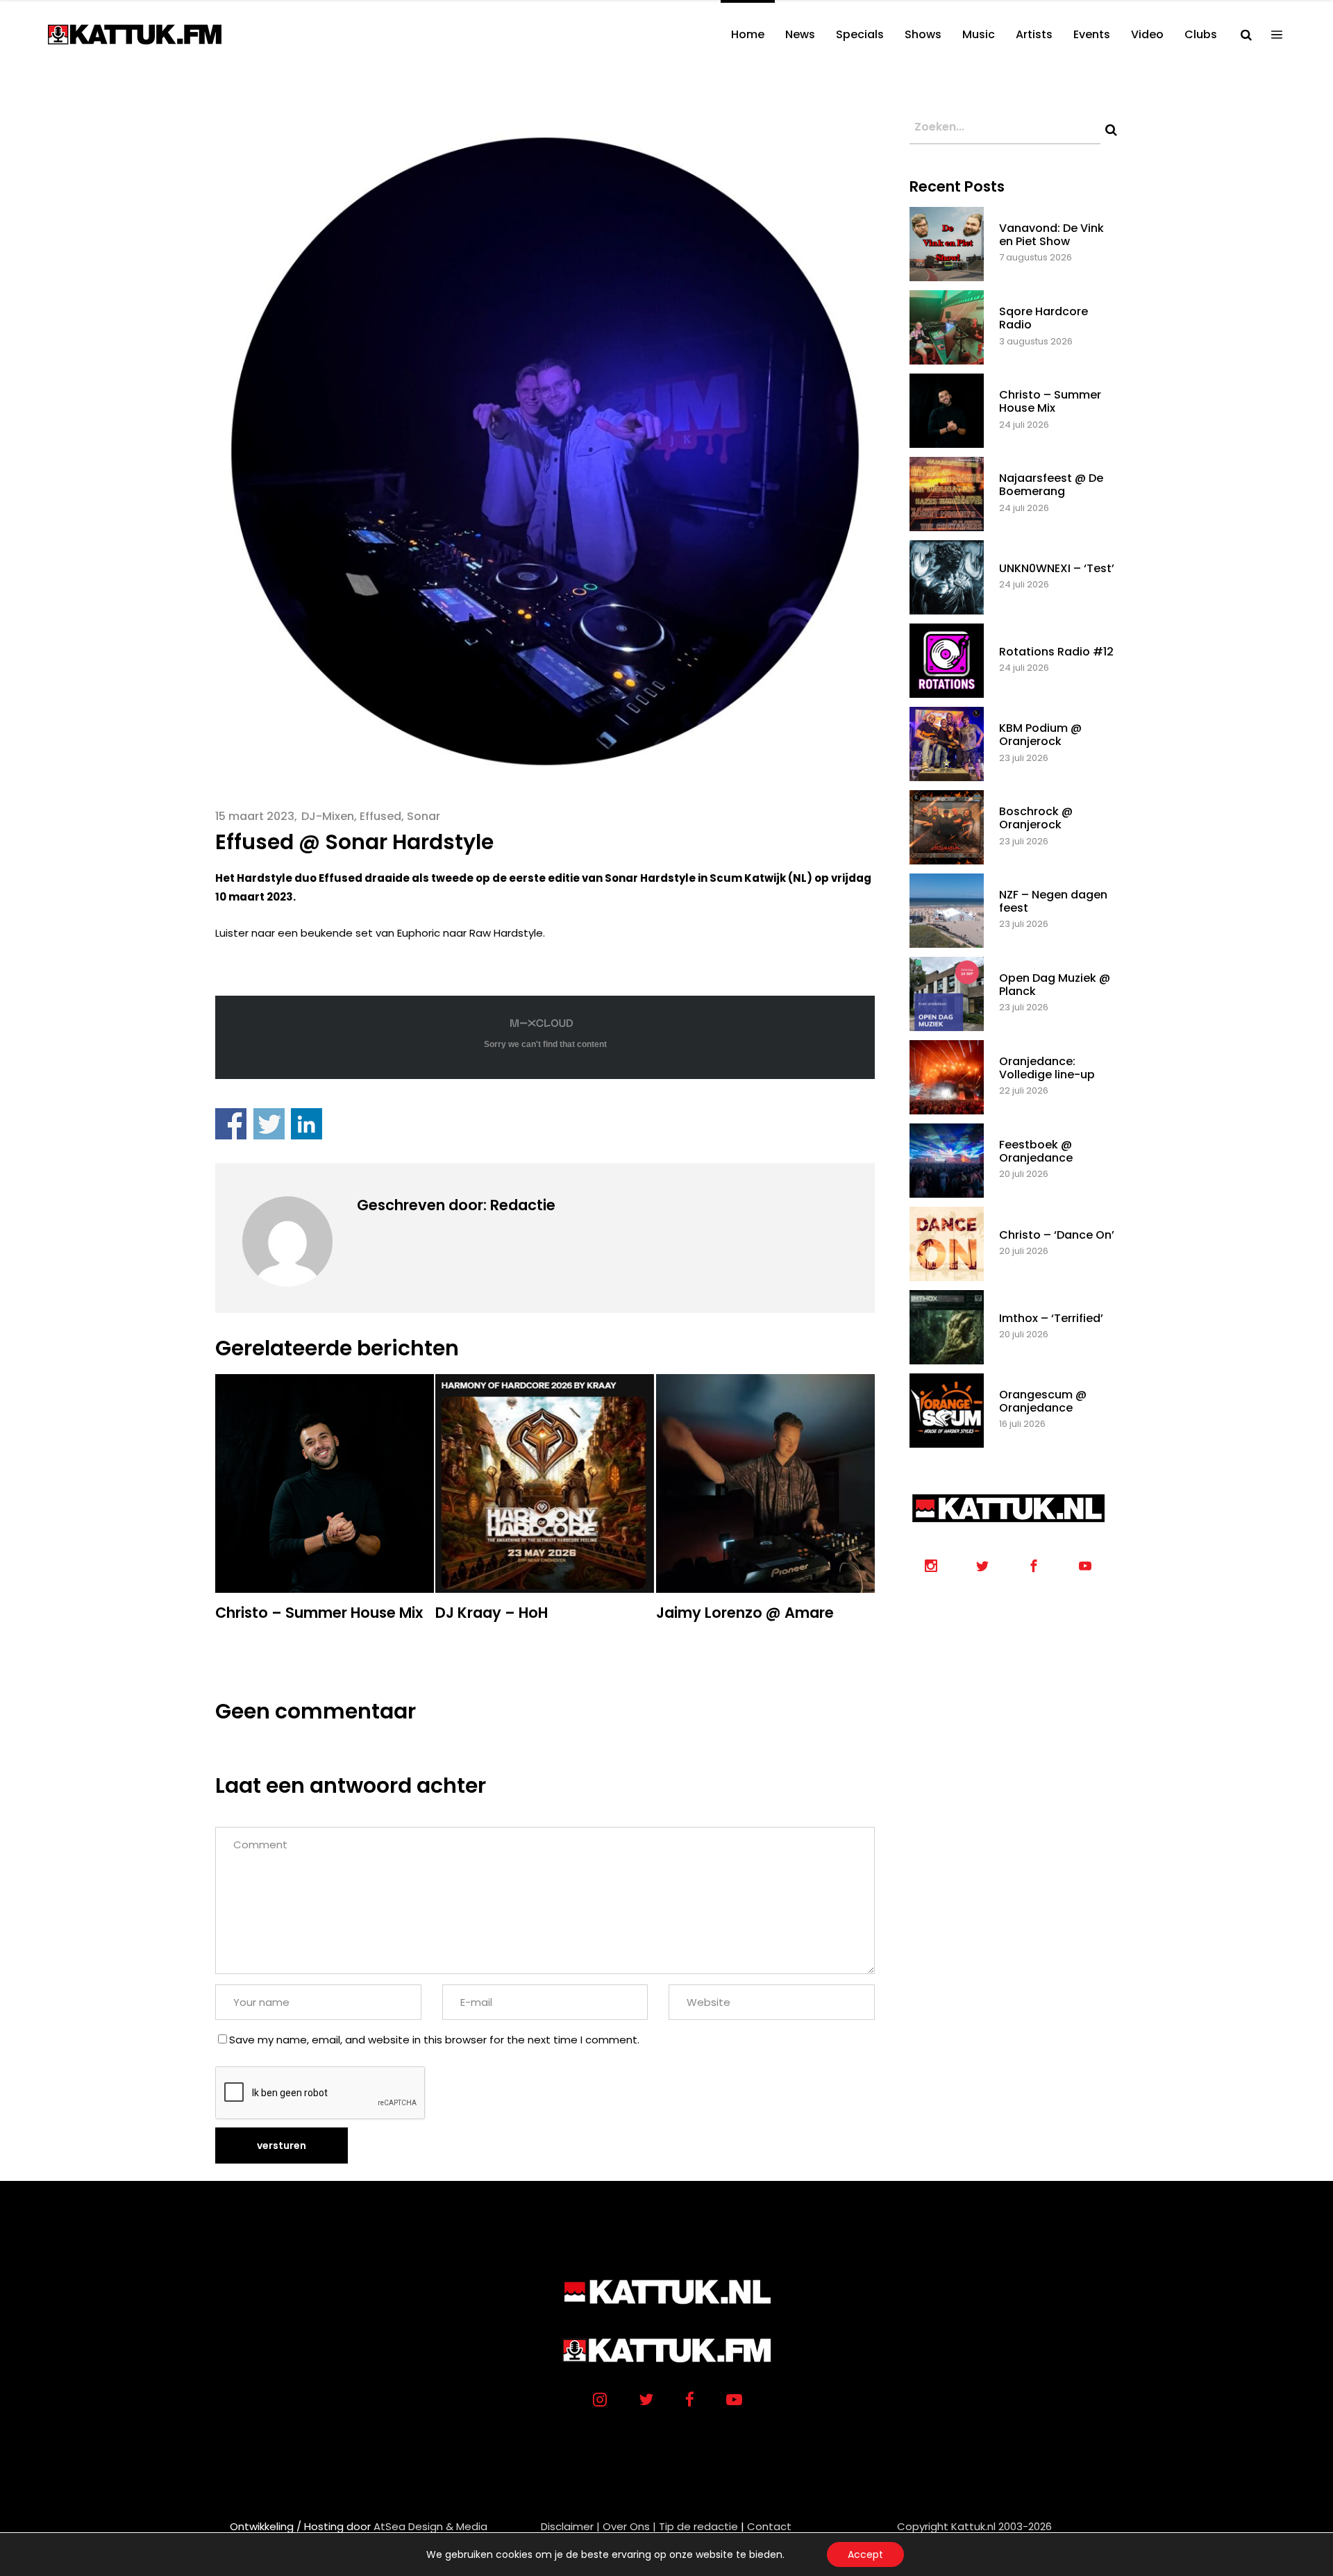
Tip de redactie (698, 2526)
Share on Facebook (231, 1124)
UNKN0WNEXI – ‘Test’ (1057, 568)
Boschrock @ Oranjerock (1036, 818)
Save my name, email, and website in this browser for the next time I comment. (434, 2040)
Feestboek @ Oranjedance (1036, 1151)
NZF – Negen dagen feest (1053, 901)
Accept (865, 2554)
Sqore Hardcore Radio (1043, 318)
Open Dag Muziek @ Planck (1055, 985)
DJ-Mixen (328, 816)
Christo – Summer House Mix (1050, 401)
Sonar (424, 816)
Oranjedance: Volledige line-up (1047, 1068)
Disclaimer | (570, 2526)
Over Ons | (629, 2526)
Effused (380, 816)
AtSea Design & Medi (427, 2526)
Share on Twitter (269, 1124)
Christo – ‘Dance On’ (1057, 1235)
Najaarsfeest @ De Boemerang (1051, 485)
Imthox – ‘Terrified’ (1051, 1318)
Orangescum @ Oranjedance (1043, 1401)
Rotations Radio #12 (1056, 652)
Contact (769, 2526)
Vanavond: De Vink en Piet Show (1051, 235)
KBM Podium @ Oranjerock (1040, 735)
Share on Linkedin (307, 1124)
